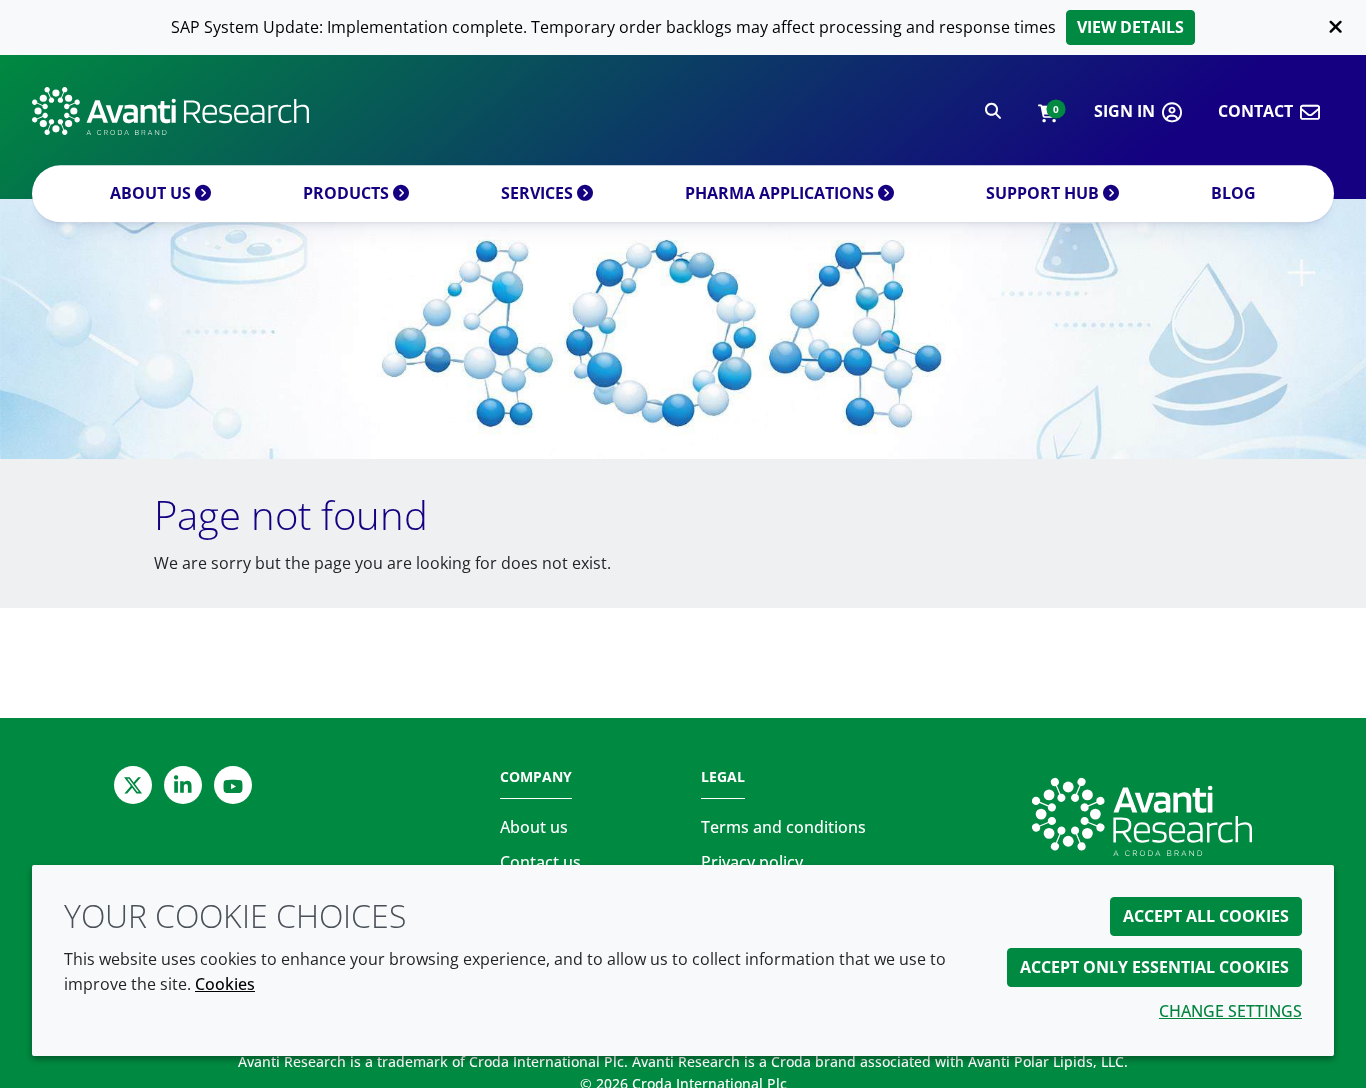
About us (152, 193)
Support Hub (1044, 193)
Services (539, 193)
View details (1130, 27)
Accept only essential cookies (1154, 967)
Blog (1233, 193)
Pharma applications (781, 193)
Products (348, 193)
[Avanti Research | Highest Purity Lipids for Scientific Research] (170, 111)
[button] (1047, 111)
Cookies (225, 984)
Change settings (1230, 1011)
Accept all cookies (1206, 916)
